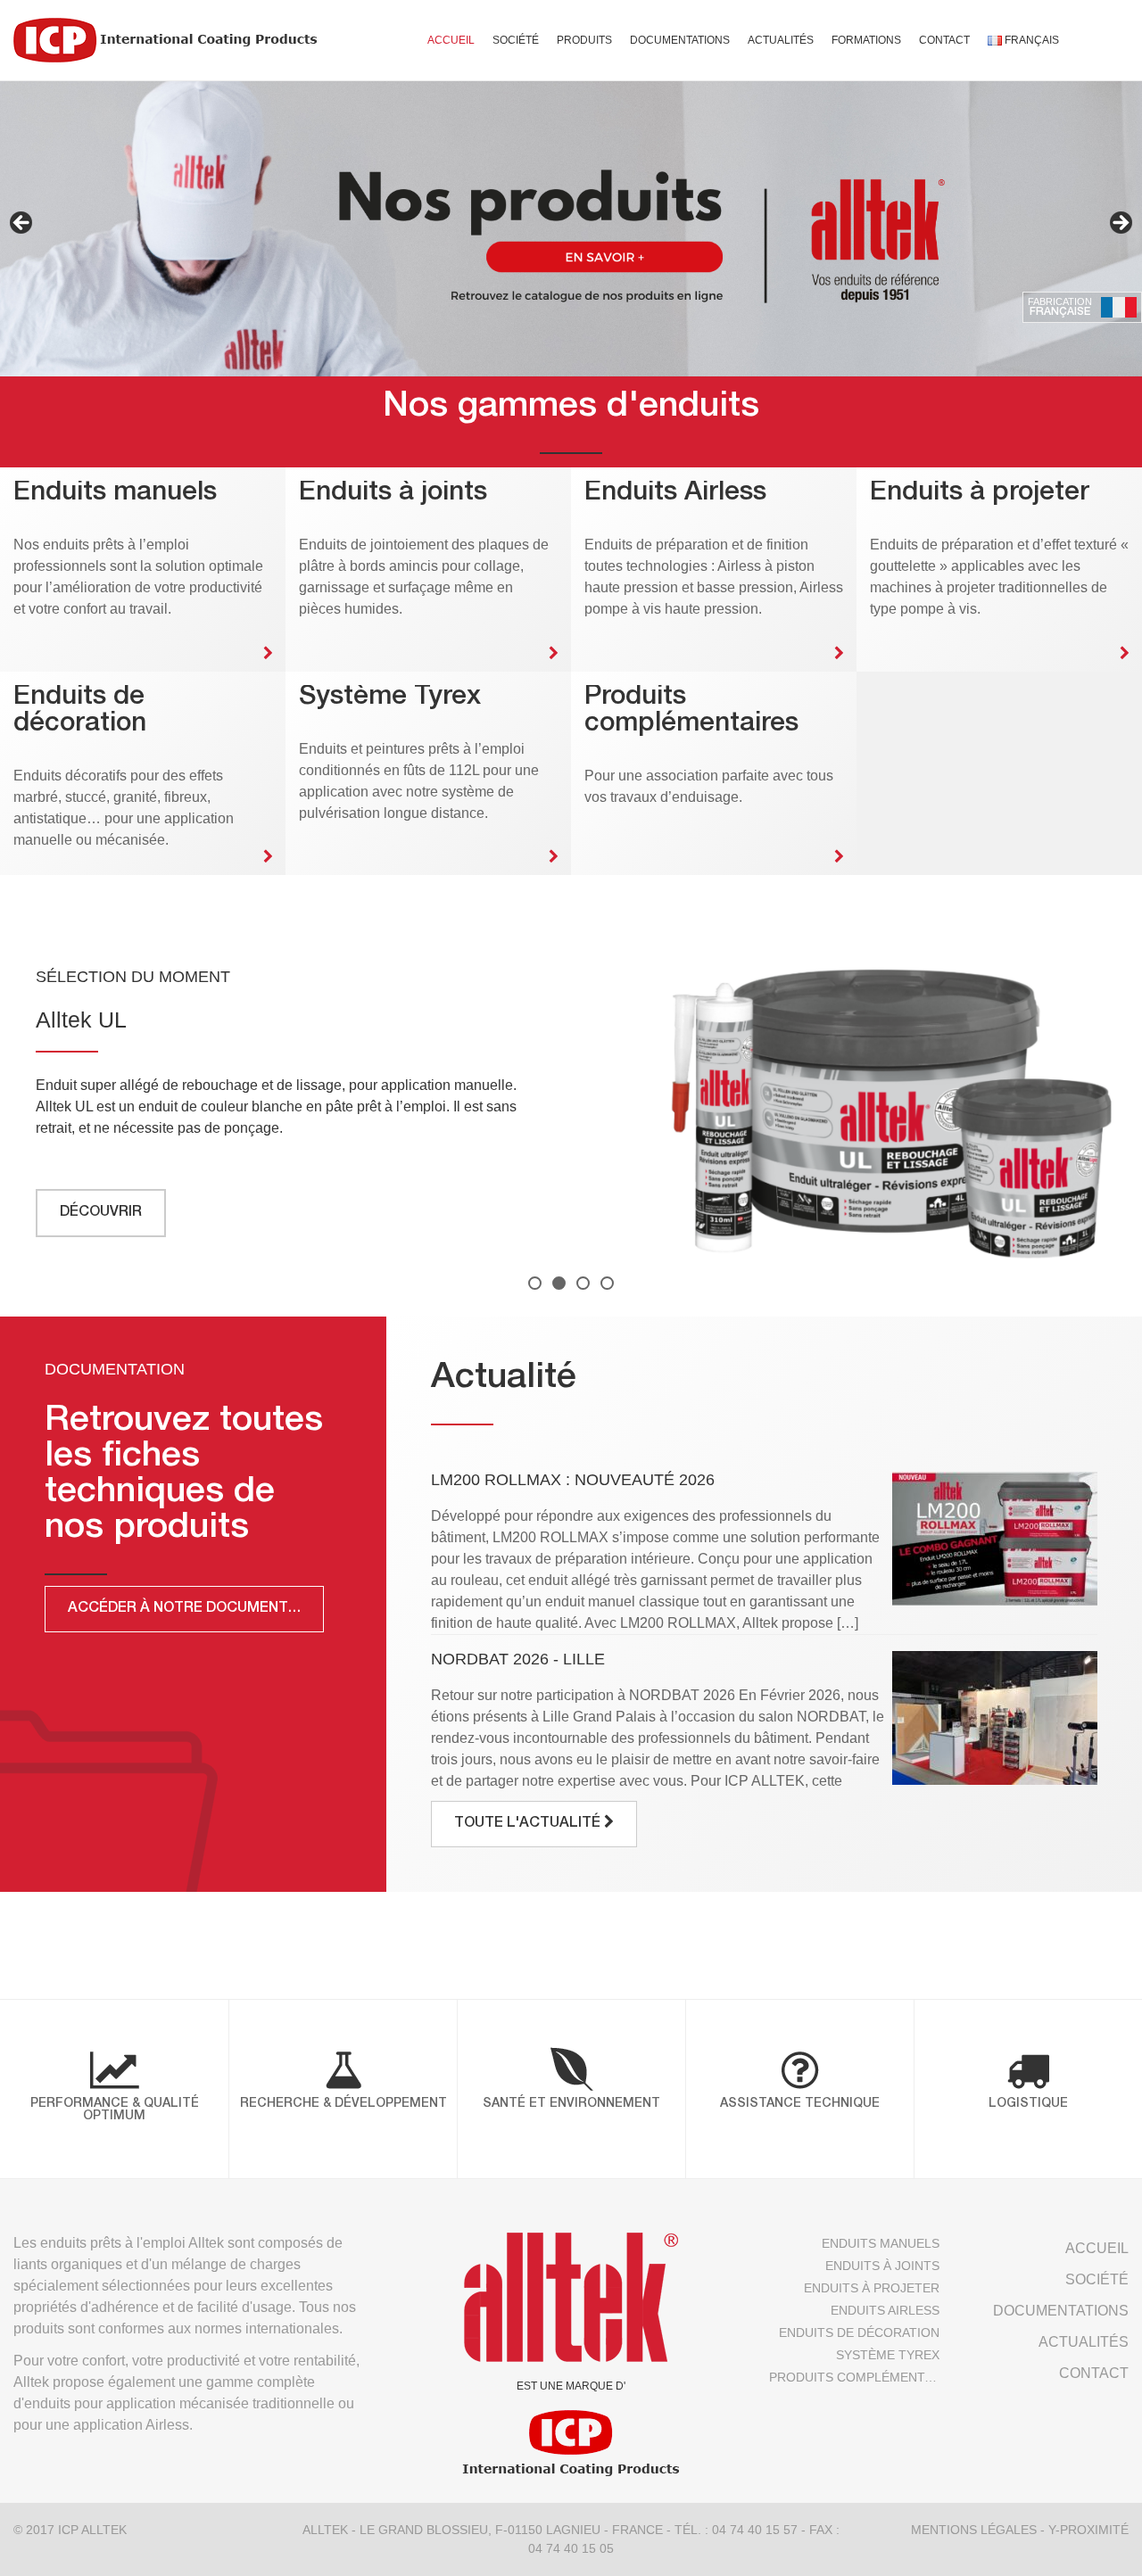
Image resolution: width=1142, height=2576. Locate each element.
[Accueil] (165, 40)
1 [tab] (535, 1283)
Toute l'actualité (529, 1824)
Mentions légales (974, 2530)
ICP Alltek (92, 2530)
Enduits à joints (882, 2266)
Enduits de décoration (859, 2332)
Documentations (680, 40)
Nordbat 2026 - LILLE (518, 1659)
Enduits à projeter (872, 2288)
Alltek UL (81, 1020)
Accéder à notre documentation (196, 1609)
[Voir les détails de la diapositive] (571, 228)
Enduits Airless (885, 2310)
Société (516, 40)
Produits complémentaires (855, 2377)
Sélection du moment (133, 977)
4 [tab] (607, 1283)
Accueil (451, 40)
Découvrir (101, 1213)
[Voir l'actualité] (995, 1539)
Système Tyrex (888, 2355)
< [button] (22, 224)
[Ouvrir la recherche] (1095, 40)
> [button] (1120, 224)
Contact (944, 40)
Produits (584, 40)
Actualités (781, 40)
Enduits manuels (881, 2243)
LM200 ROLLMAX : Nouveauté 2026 (573, 1480)
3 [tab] (583, 1283)
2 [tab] (559, 1283)
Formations (866, 40)
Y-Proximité (1088, 2530)
